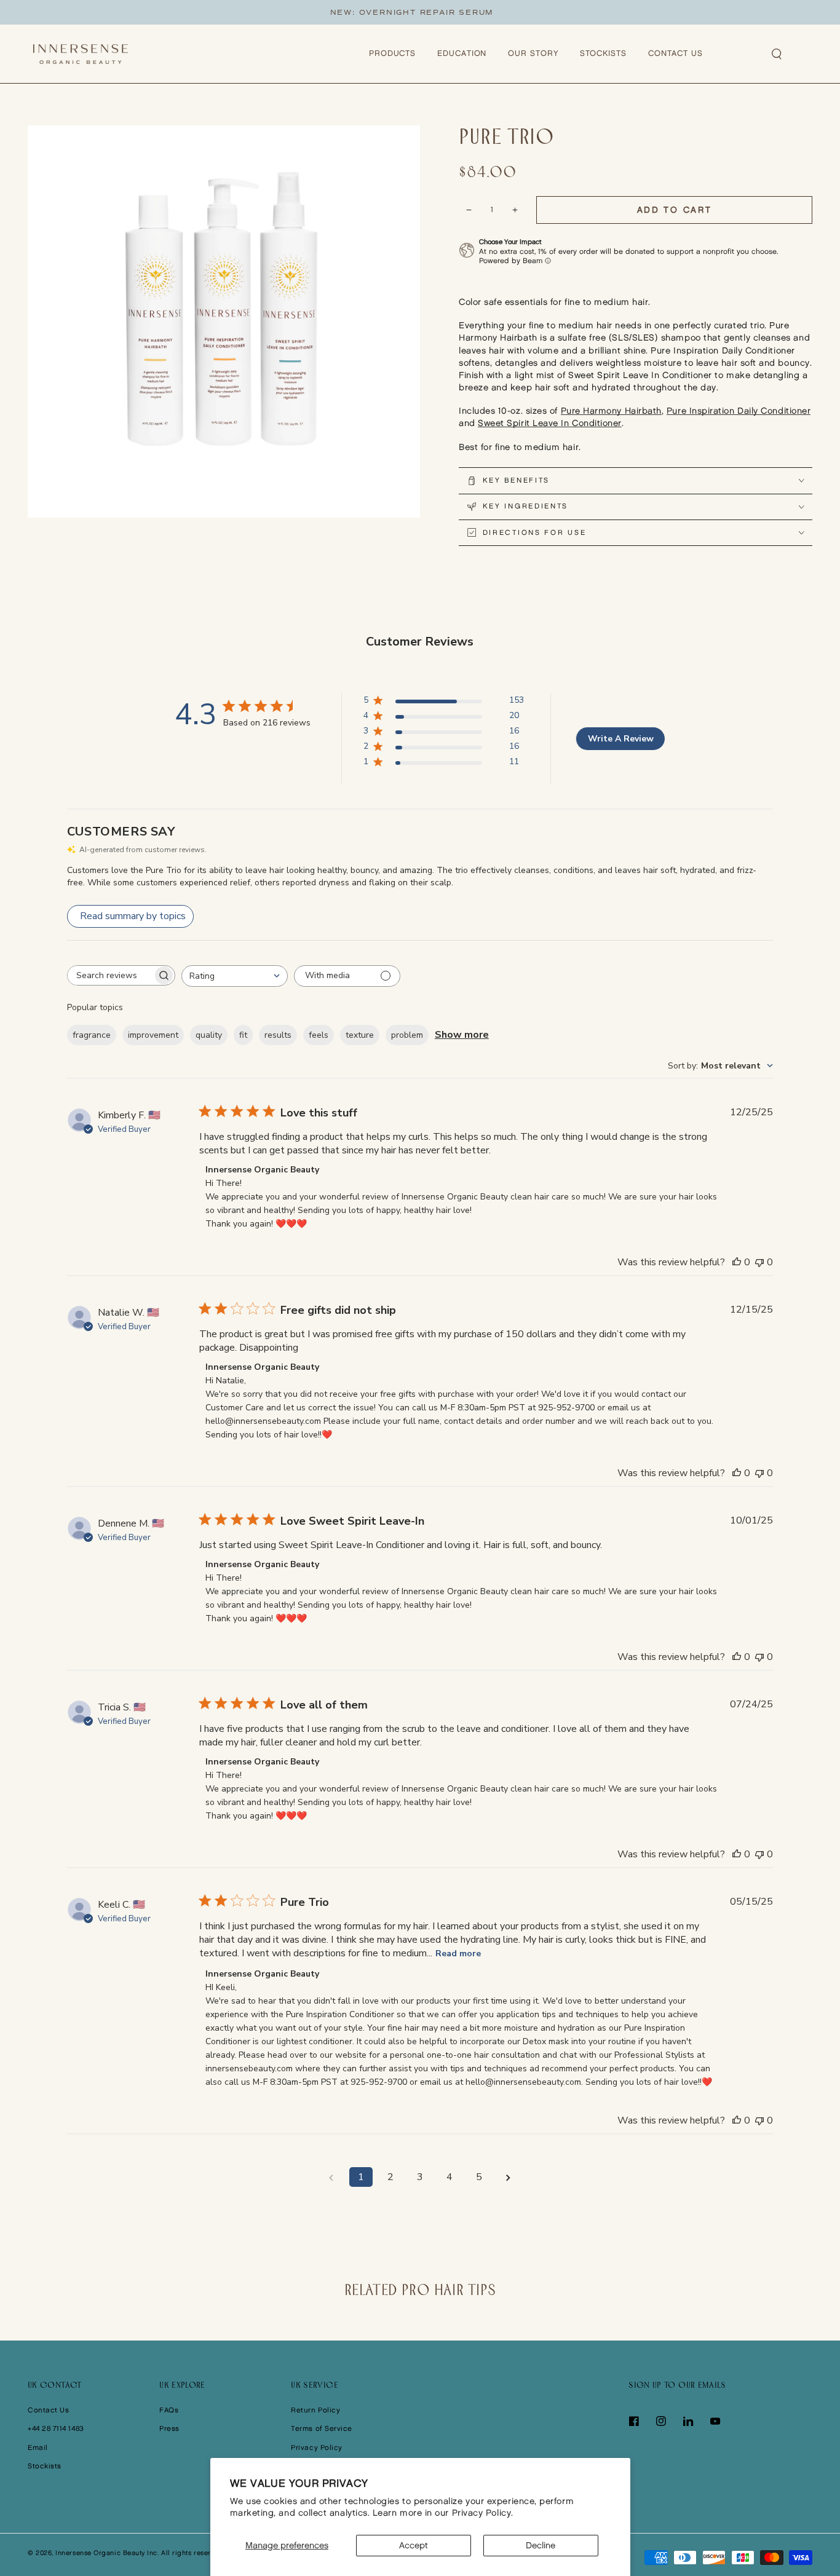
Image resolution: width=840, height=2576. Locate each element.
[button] (777, 54)
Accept (414, 2546)
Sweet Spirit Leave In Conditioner (550, 423)
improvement (153, 1035)
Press (169, 2429)
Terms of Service (322, 2429)
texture (360, 1035)
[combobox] (235, 976)
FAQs (169, 2410)
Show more (462, 1035)
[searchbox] (110, 975)
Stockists (45, 2466)
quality (209, 1035)
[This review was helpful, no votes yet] (737, 1262)
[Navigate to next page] (509, 2177)
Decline (541, 2546)
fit (243, 1035)
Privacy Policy (317, 2448)
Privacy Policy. (483, 2513)
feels (319, 1035)
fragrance (92, 1035)
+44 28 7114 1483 (56, 2429)
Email (38, 2448)
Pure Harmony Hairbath (611, 411)
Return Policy (315, 2410)
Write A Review (621, 739)
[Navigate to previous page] (331, 2177)
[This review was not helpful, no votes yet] (759, 1262)
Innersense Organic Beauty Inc (106, 2553)
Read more (458, 1954)
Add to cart (675, 210)
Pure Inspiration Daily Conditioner (739, 411)
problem (407, 1035)
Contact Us (48, 2410)
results (278, 1035)
